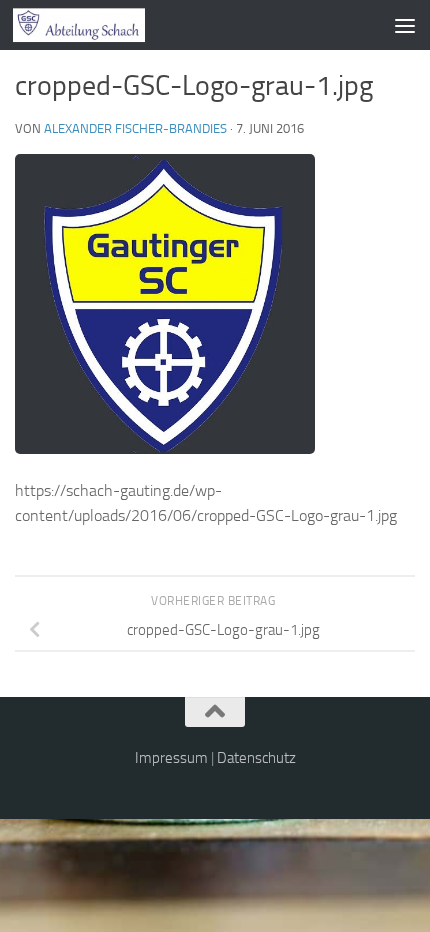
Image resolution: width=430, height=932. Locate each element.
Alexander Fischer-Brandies (135, 128)
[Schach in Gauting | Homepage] (101, 25)
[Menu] (405, 25)
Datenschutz (256, 758)
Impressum (171, 758)
